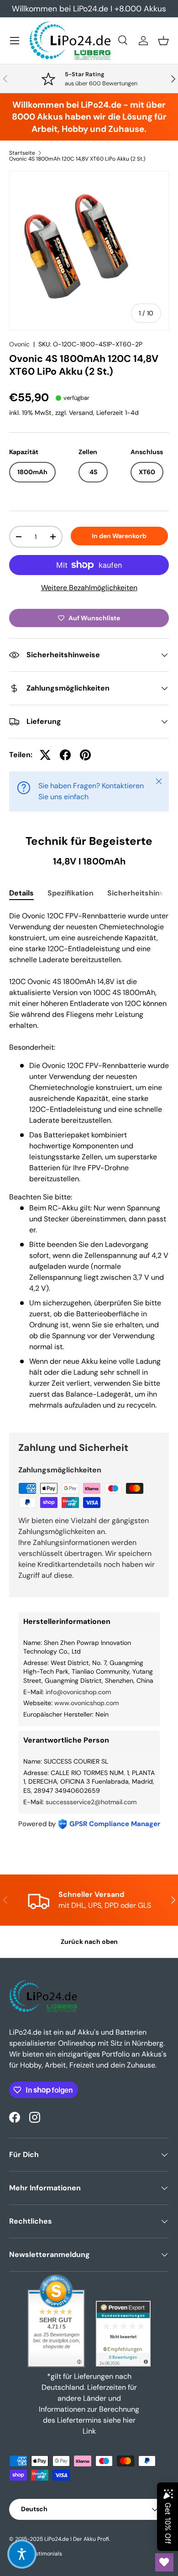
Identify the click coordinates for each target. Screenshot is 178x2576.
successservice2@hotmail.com (91, 1802)
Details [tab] (21, 893)
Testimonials (46, 2554)
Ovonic (19, 344)
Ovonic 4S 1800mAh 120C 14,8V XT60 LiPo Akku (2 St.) (77, 159)
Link (89, 2431)
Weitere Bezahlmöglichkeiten (89, 588)
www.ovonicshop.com (86, 1703)
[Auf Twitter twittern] (45, 755)
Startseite (22, 153)
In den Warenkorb (119, 536)
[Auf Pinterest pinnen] (85, 755)
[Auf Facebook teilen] (65, 755)
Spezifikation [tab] (71, 893)
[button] (163, 41)
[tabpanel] (89, 1164)
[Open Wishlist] (164, 2562)
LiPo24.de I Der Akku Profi (77, 2539)
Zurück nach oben (89, 1942)
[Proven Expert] (123, 2334)
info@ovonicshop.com (78, 1692)
